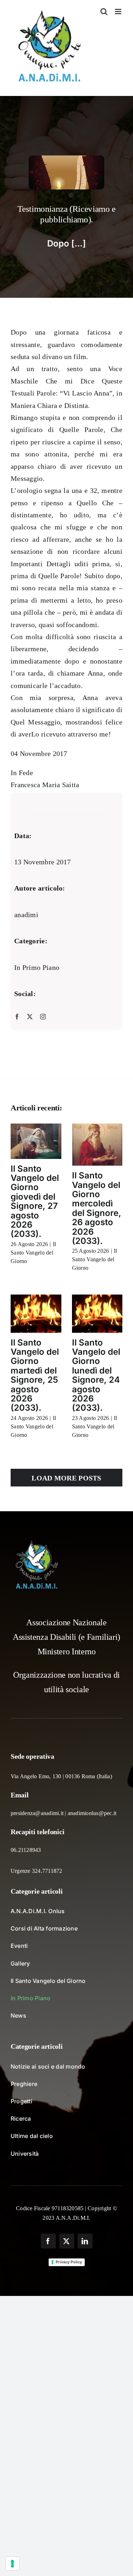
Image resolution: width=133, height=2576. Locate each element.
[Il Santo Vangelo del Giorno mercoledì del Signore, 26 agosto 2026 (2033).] (97, 1145)
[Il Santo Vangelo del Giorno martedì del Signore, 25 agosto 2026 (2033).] (36, 1313)
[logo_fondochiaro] (37, 1543)
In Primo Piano (37, 967)
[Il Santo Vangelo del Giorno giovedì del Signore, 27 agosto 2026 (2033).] (36, 1141)
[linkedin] (85, 2241)
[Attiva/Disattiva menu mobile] (119, 12)
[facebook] (17, 1017)
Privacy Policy (69, 2262)
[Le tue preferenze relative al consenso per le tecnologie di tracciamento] (12, 2564)
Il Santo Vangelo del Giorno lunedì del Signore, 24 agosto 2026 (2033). (96, 1375)
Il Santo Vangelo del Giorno (33, 1253)
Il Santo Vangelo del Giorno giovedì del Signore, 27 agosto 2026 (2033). (35, 1201)
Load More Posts (66, 1478)
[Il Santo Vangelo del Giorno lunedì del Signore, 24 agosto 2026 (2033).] (97, 1313)
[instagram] (43, 1017)
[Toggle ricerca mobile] (104, 12)
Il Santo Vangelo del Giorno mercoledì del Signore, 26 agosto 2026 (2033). (97, 1208)
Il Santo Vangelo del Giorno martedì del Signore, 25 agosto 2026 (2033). (35, 1375)
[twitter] (30, 1017)
